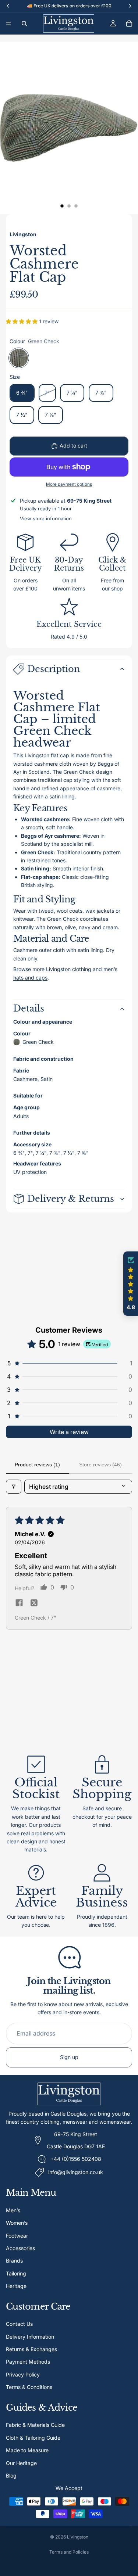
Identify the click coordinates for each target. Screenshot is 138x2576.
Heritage (16, 2286)
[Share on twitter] (34, 1603)
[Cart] (129, 24)
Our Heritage (21, 2463)
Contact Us (19, 2324)
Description (54, 669)
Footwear (17, 2235)
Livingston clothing (69, 969)
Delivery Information (30, 2336)
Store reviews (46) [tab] (100, 1465)
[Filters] (14, 1487)
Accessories (20, 2248)
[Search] (24, 24)
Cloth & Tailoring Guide (33, 2437)
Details (29, 1008)
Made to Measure (27, 2450)
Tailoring (16, 2273)
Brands (14, 2261)
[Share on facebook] (19, 1603)
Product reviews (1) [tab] (37, 1465)
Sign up (69, 2057)
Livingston (78, 2537)
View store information (46, 518)
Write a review (69, 1432)
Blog (11, 2475)
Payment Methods (28, 2362)
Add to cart (73, 445)
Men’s (13, 2210)
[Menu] (8, 24)
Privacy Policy (23, 2374)
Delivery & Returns (71, 1199)
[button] (22, 321)
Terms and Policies (69, 2552)
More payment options (69, 484)
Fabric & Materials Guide (35, 2425)
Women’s (17, 2223)
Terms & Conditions (29, 2387)
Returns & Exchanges (31, 2349)
